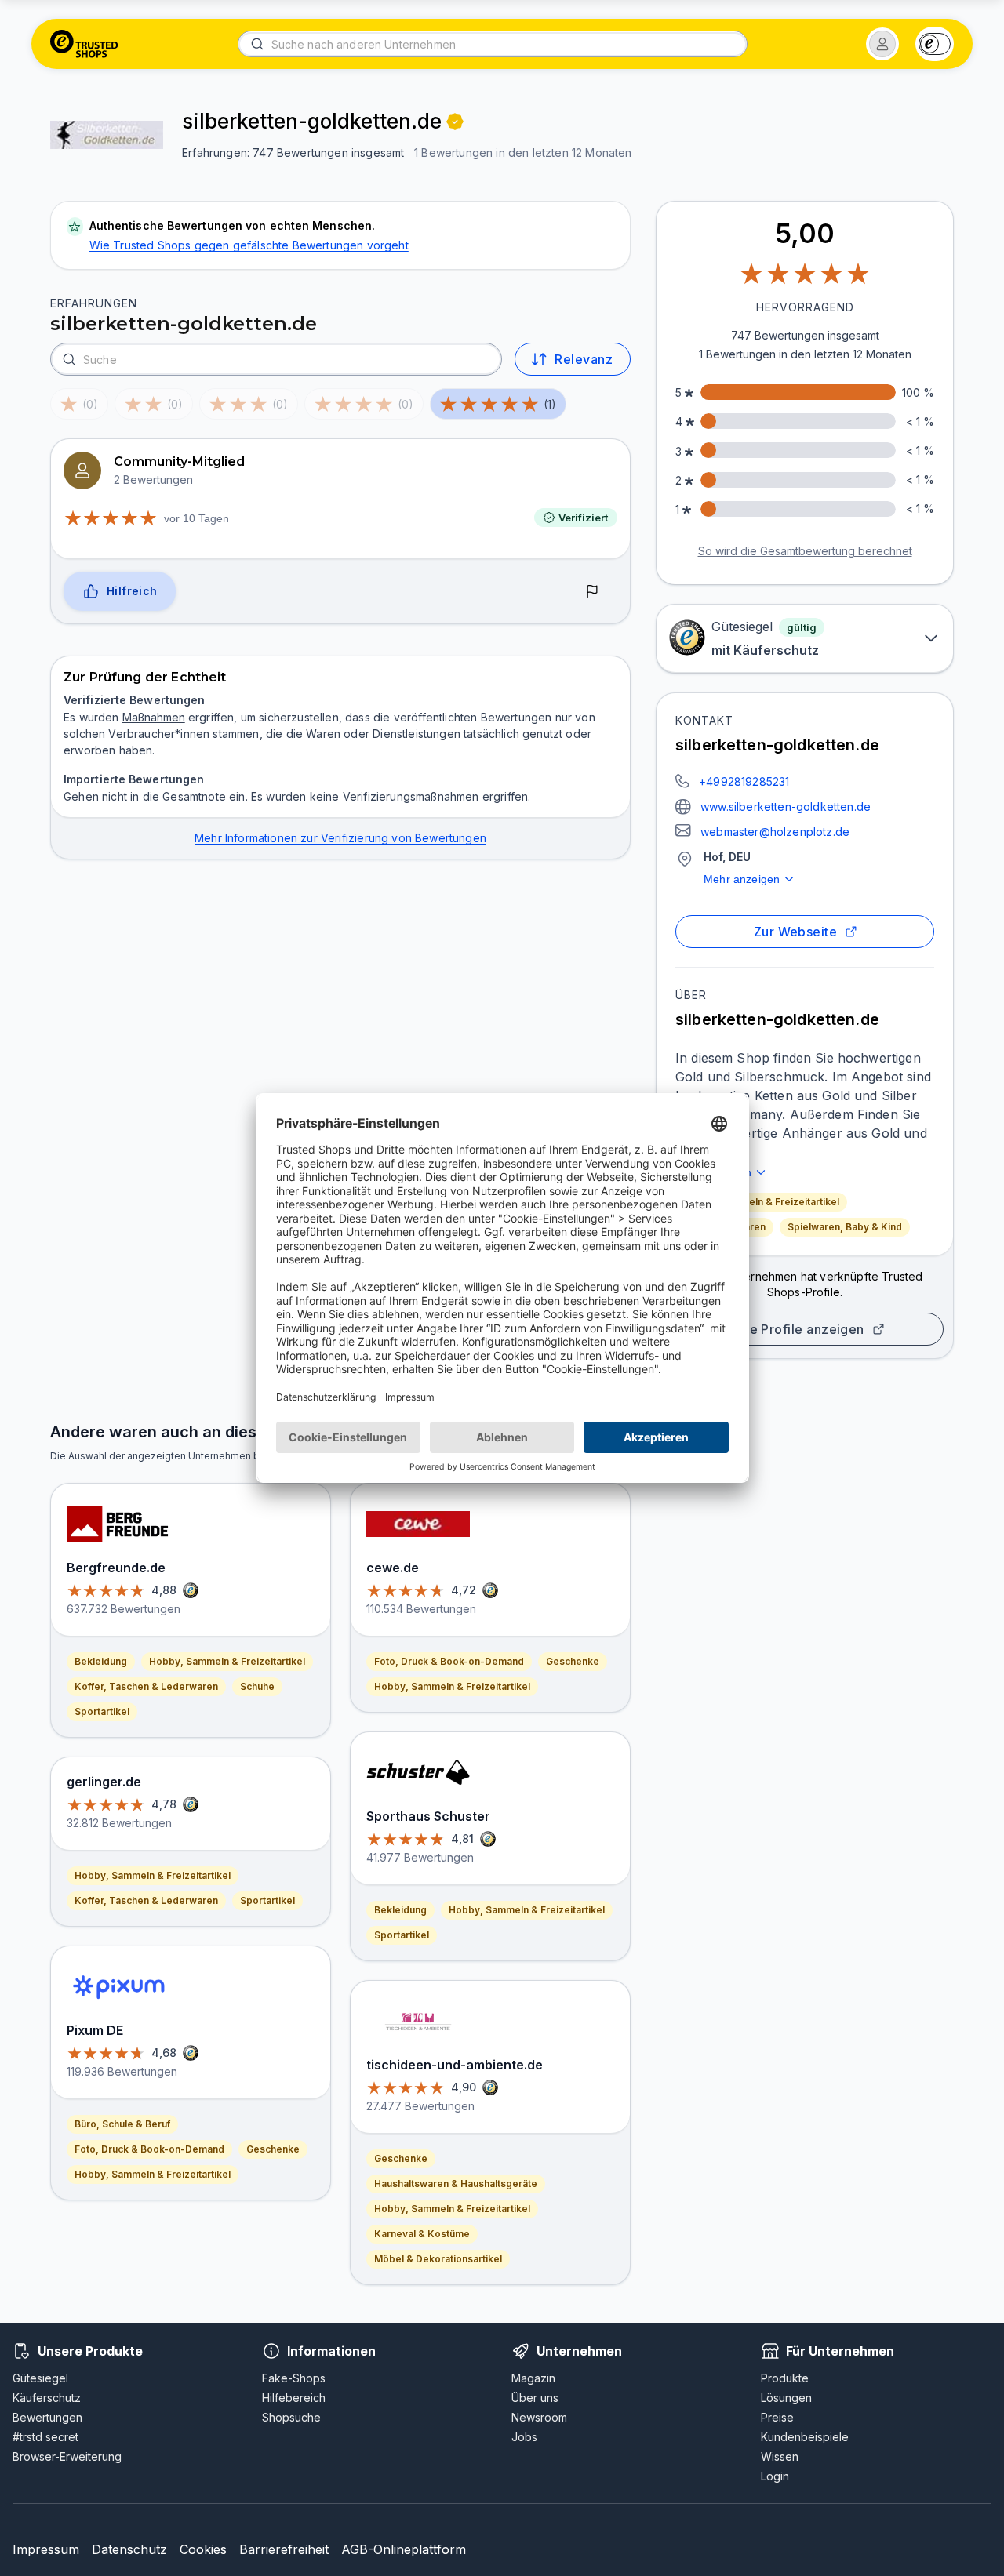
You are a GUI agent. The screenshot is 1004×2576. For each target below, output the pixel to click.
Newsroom (539, 2417)
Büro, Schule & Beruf (122, 2124)
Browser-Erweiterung (67, 2456)
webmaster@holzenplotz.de (775, 832)
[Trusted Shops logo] (84, 44)
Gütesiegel (40, 2378)
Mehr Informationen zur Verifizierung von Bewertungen (340, 838)
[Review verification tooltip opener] (455, 122)
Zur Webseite (796, 932)
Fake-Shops (294, 2378)
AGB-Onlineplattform (404, 2549)
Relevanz (584, 359)
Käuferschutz (47, 2398)
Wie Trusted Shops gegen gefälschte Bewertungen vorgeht (249, 245)
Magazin (533, 2378)
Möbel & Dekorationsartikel (438, 2259)
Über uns (535, 2398)
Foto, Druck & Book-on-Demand (149, 2149)
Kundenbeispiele (805, 2437)
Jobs (524, 2437)
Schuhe (257, 1686)
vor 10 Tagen (196, 518)
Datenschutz (129, 2549)
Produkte (785, 2378)
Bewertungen (47, 2417)
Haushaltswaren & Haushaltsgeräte (456, 2184)
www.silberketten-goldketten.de (786, 807)
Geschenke (273, 2149)
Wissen (780, 2456)
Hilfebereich (294, 2398)
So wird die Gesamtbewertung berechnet (805, 551)
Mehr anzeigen (742, 879)
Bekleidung (101, 1661)
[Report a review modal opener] (592, 592)
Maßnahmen (154, 717)
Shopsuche (291, 2417)
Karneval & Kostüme (422, 2234)
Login (775, 2476)
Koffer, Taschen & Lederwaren (146, 1686)
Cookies (203, 2549)
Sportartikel (102, 1711)
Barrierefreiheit (284, 2549)
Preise (777, 2417)
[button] (882, 44)
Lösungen (786, 2398)
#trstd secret (45, 2437)
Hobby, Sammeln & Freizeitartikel (761, 1202)
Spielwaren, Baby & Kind (845, 1227)
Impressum (46, 2549)
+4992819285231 (744, 781)
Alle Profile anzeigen (798, 1329)
